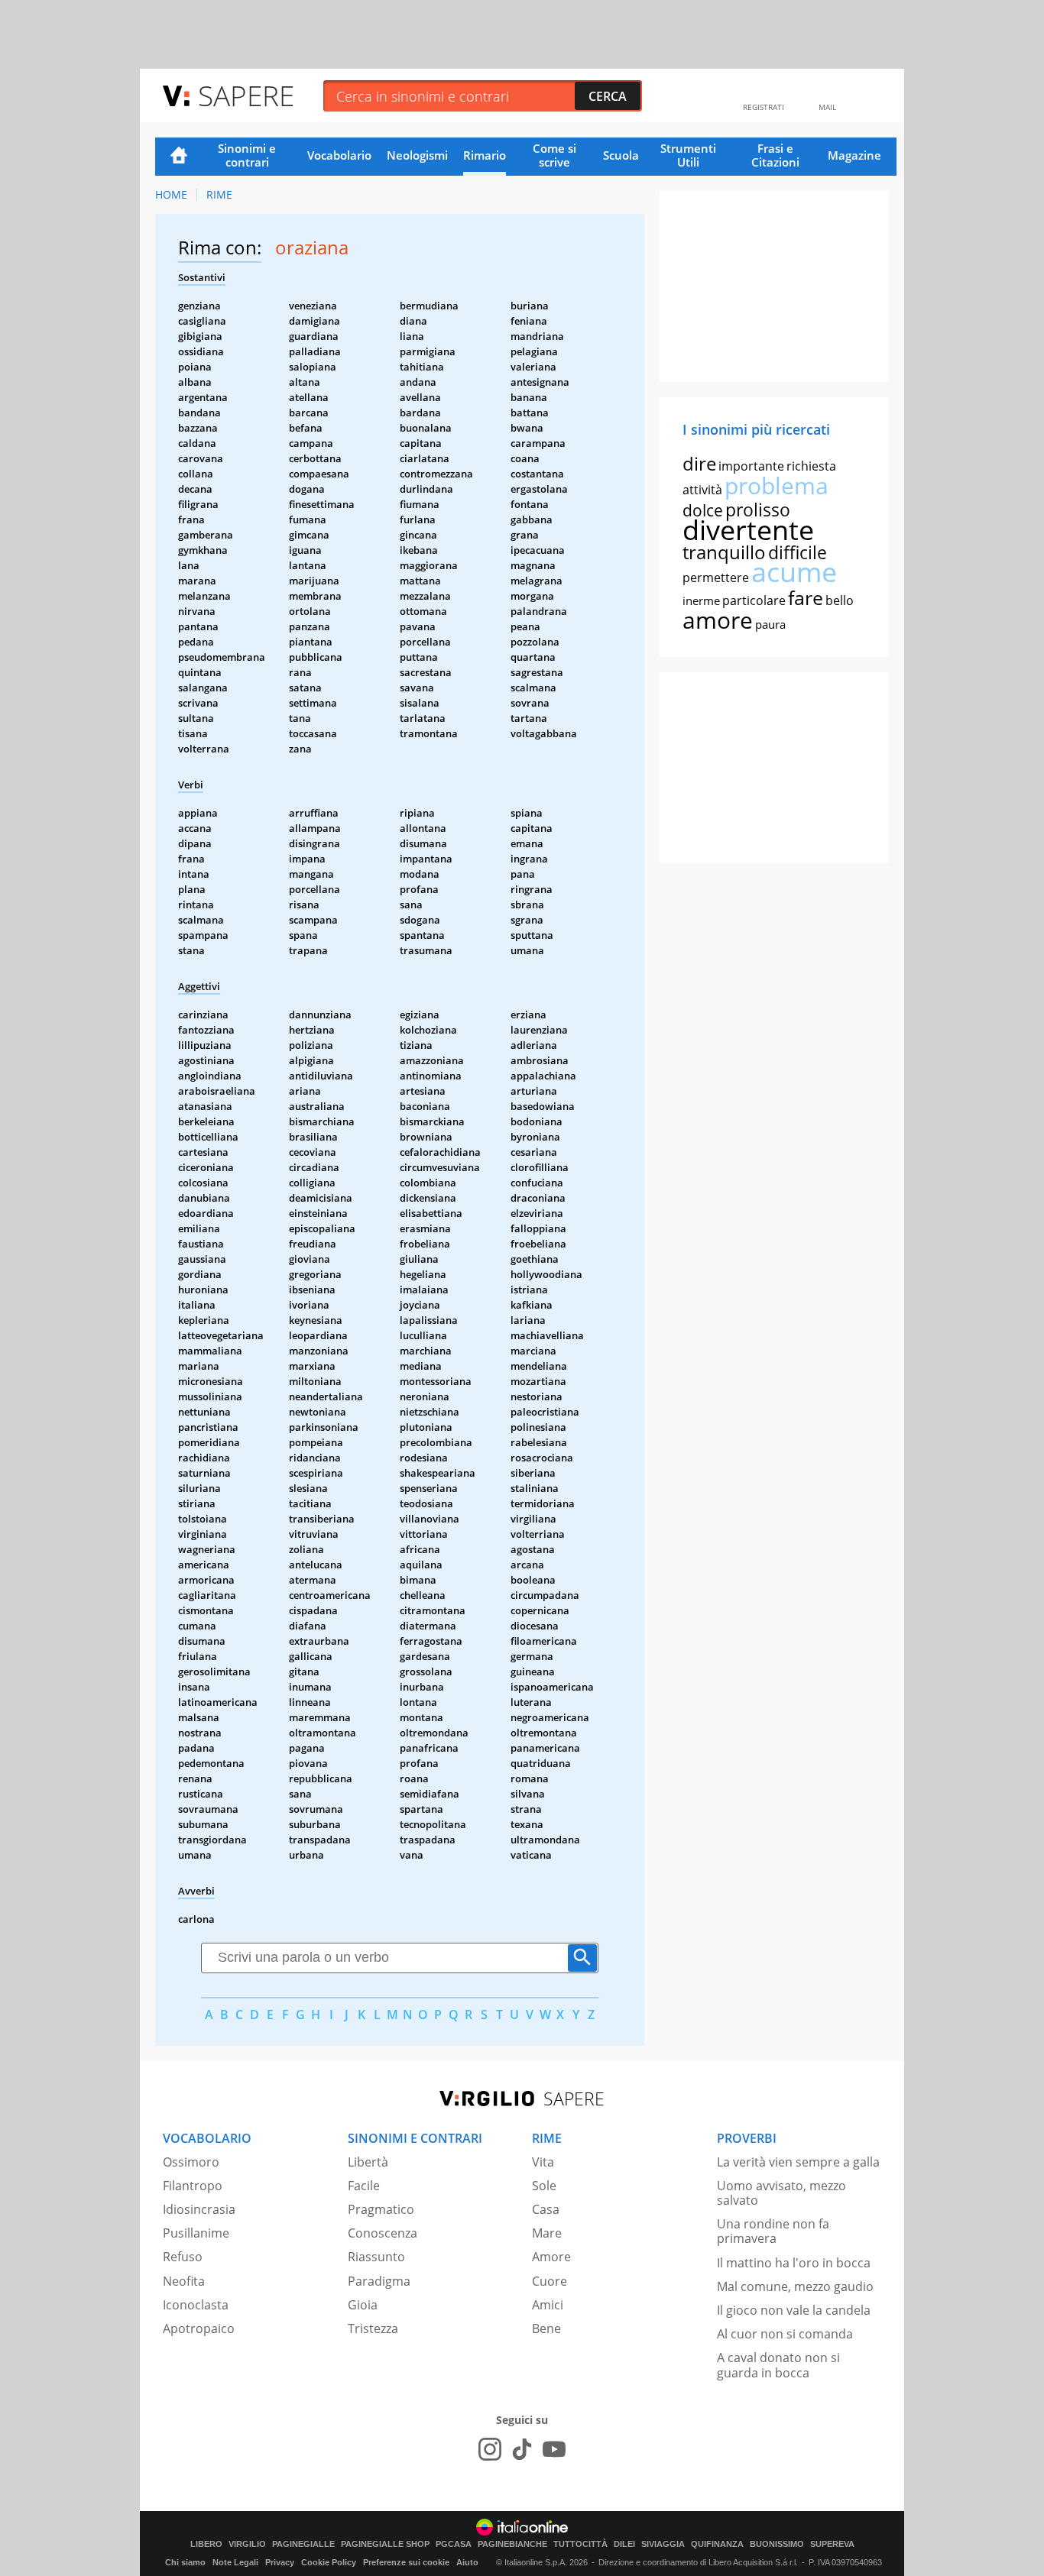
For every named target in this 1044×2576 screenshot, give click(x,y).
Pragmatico (381, 2209)
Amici (548, 2305)
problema (777, 485)
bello (840, 600)
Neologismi (417, 155)
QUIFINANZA (717, 2544)
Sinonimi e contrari (247, 155)
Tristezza (373, 2328)
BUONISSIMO (777, 2544)
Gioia (363, 2305)
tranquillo (724, 552)
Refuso (183, 2257)
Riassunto (376, 2257)
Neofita (184, 2281)
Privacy (280, 2562)
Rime (219, 194)
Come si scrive (554, 155)
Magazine (854, 155)
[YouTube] (554, 2449)
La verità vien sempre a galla (798, 2162)
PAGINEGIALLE (303, 2544)
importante (751, 466)
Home (179, 157)
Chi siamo (185, 2562)
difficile (798, 552)
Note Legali (235, 2562)
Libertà (368, 2162)
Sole (544, 2186)
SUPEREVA (832, 2544)
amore (718, 620)
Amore (551, 2257)
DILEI (624, 2544)
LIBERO (206, 2544)
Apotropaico (199, 2328)
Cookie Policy (329, 2562)
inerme (701, 600)
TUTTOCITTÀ (580, 2544)
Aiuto (467, 2562)
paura (770, 624)
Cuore (550, 2281)
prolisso (758, 510)
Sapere (246, 95)
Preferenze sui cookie (406, 2562)
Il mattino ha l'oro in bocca (794, 2263)
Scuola (621, 155)
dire (699, 463)
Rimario (485, 155)
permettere (716, 578)
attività (702, 490)
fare (806, 597)
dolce (703, 510)
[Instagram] (490, 2449)
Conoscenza (383, 2233)
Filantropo (193, 2186)
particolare (754, 600)
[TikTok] (522, 2449)
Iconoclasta (196, 2305)
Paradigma (379, 2281)
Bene (546, 2328)
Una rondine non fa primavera (773, 2231)
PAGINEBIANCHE (512, 2544)
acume (794, 572)
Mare (547, 2233)
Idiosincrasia (199, 2209)
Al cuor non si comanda (785, 2334)
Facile (364, 2186)
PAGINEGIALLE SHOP (385, 2544)
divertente (748, 530)
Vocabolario (339, 155)
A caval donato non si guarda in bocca (778, 2365)
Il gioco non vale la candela (794, 2310)
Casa (546, 2209)
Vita (543, 2162)
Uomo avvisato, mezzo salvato (781, 2193)
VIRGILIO (247, 2544)
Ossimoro (191, 2162)
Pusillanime (196, 2233)
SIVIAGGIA (663, 2544)
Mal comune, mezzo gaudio (795, 2286)
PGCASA (454, 2544)
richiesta (811, 466)
